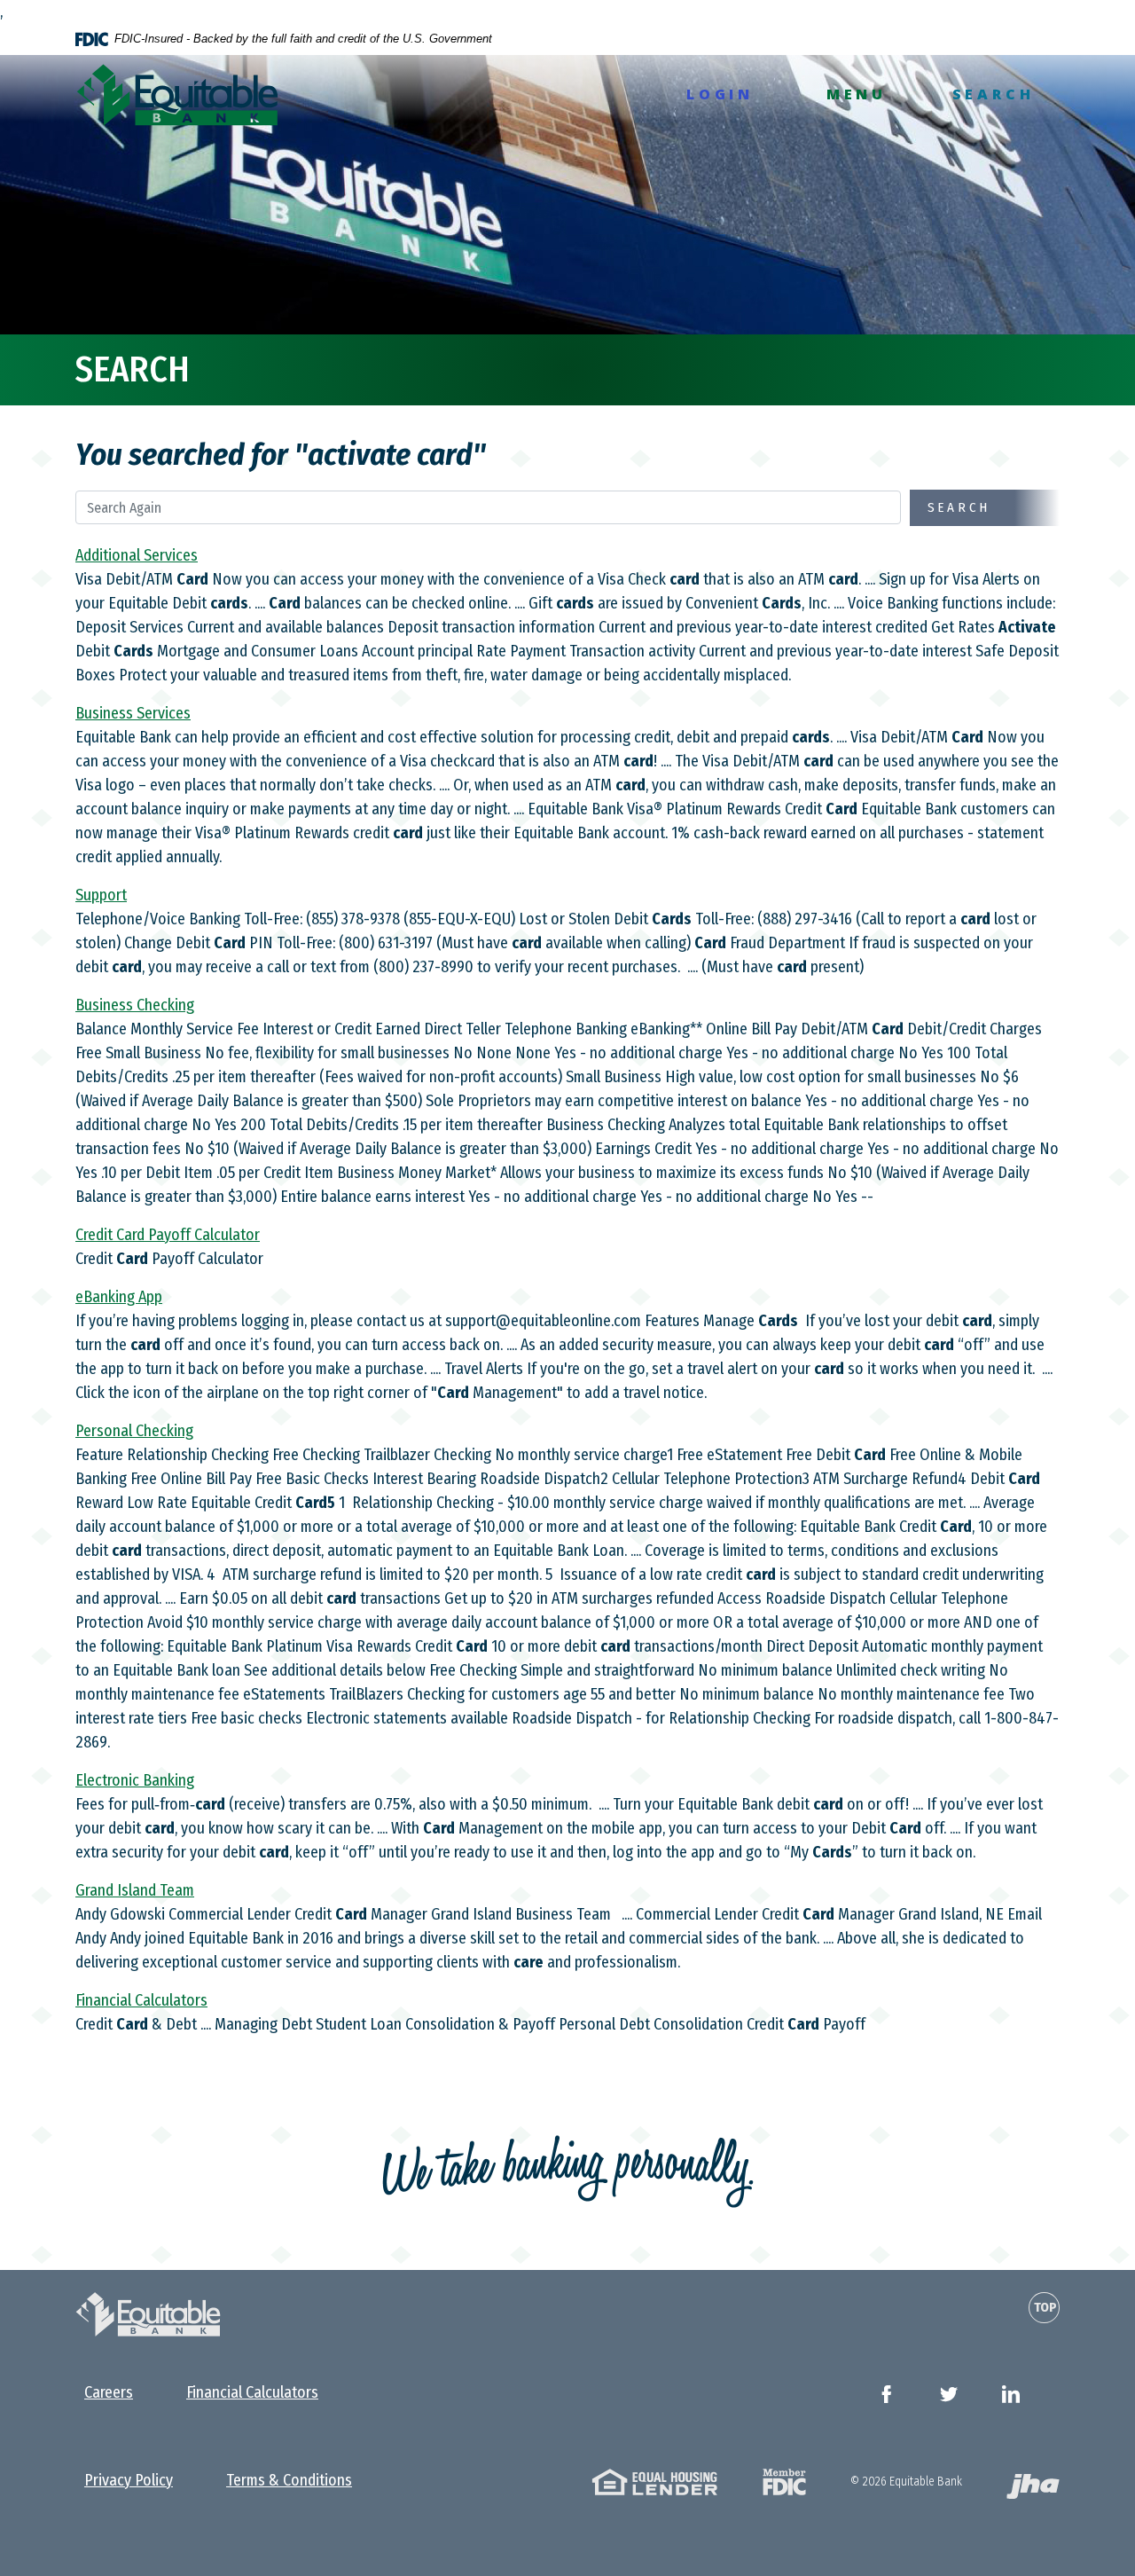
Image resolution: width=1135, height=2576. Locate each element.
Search (959, 507)
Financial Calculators (252, 2392)
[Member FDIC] (784, 2480)
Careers (109, 2392)
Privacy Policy (129, 2480)
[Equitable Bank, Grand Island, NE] (177, 95)
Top (1045, 2307)
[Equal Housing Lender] (655, 2480)
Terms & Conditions (289, 2480)
